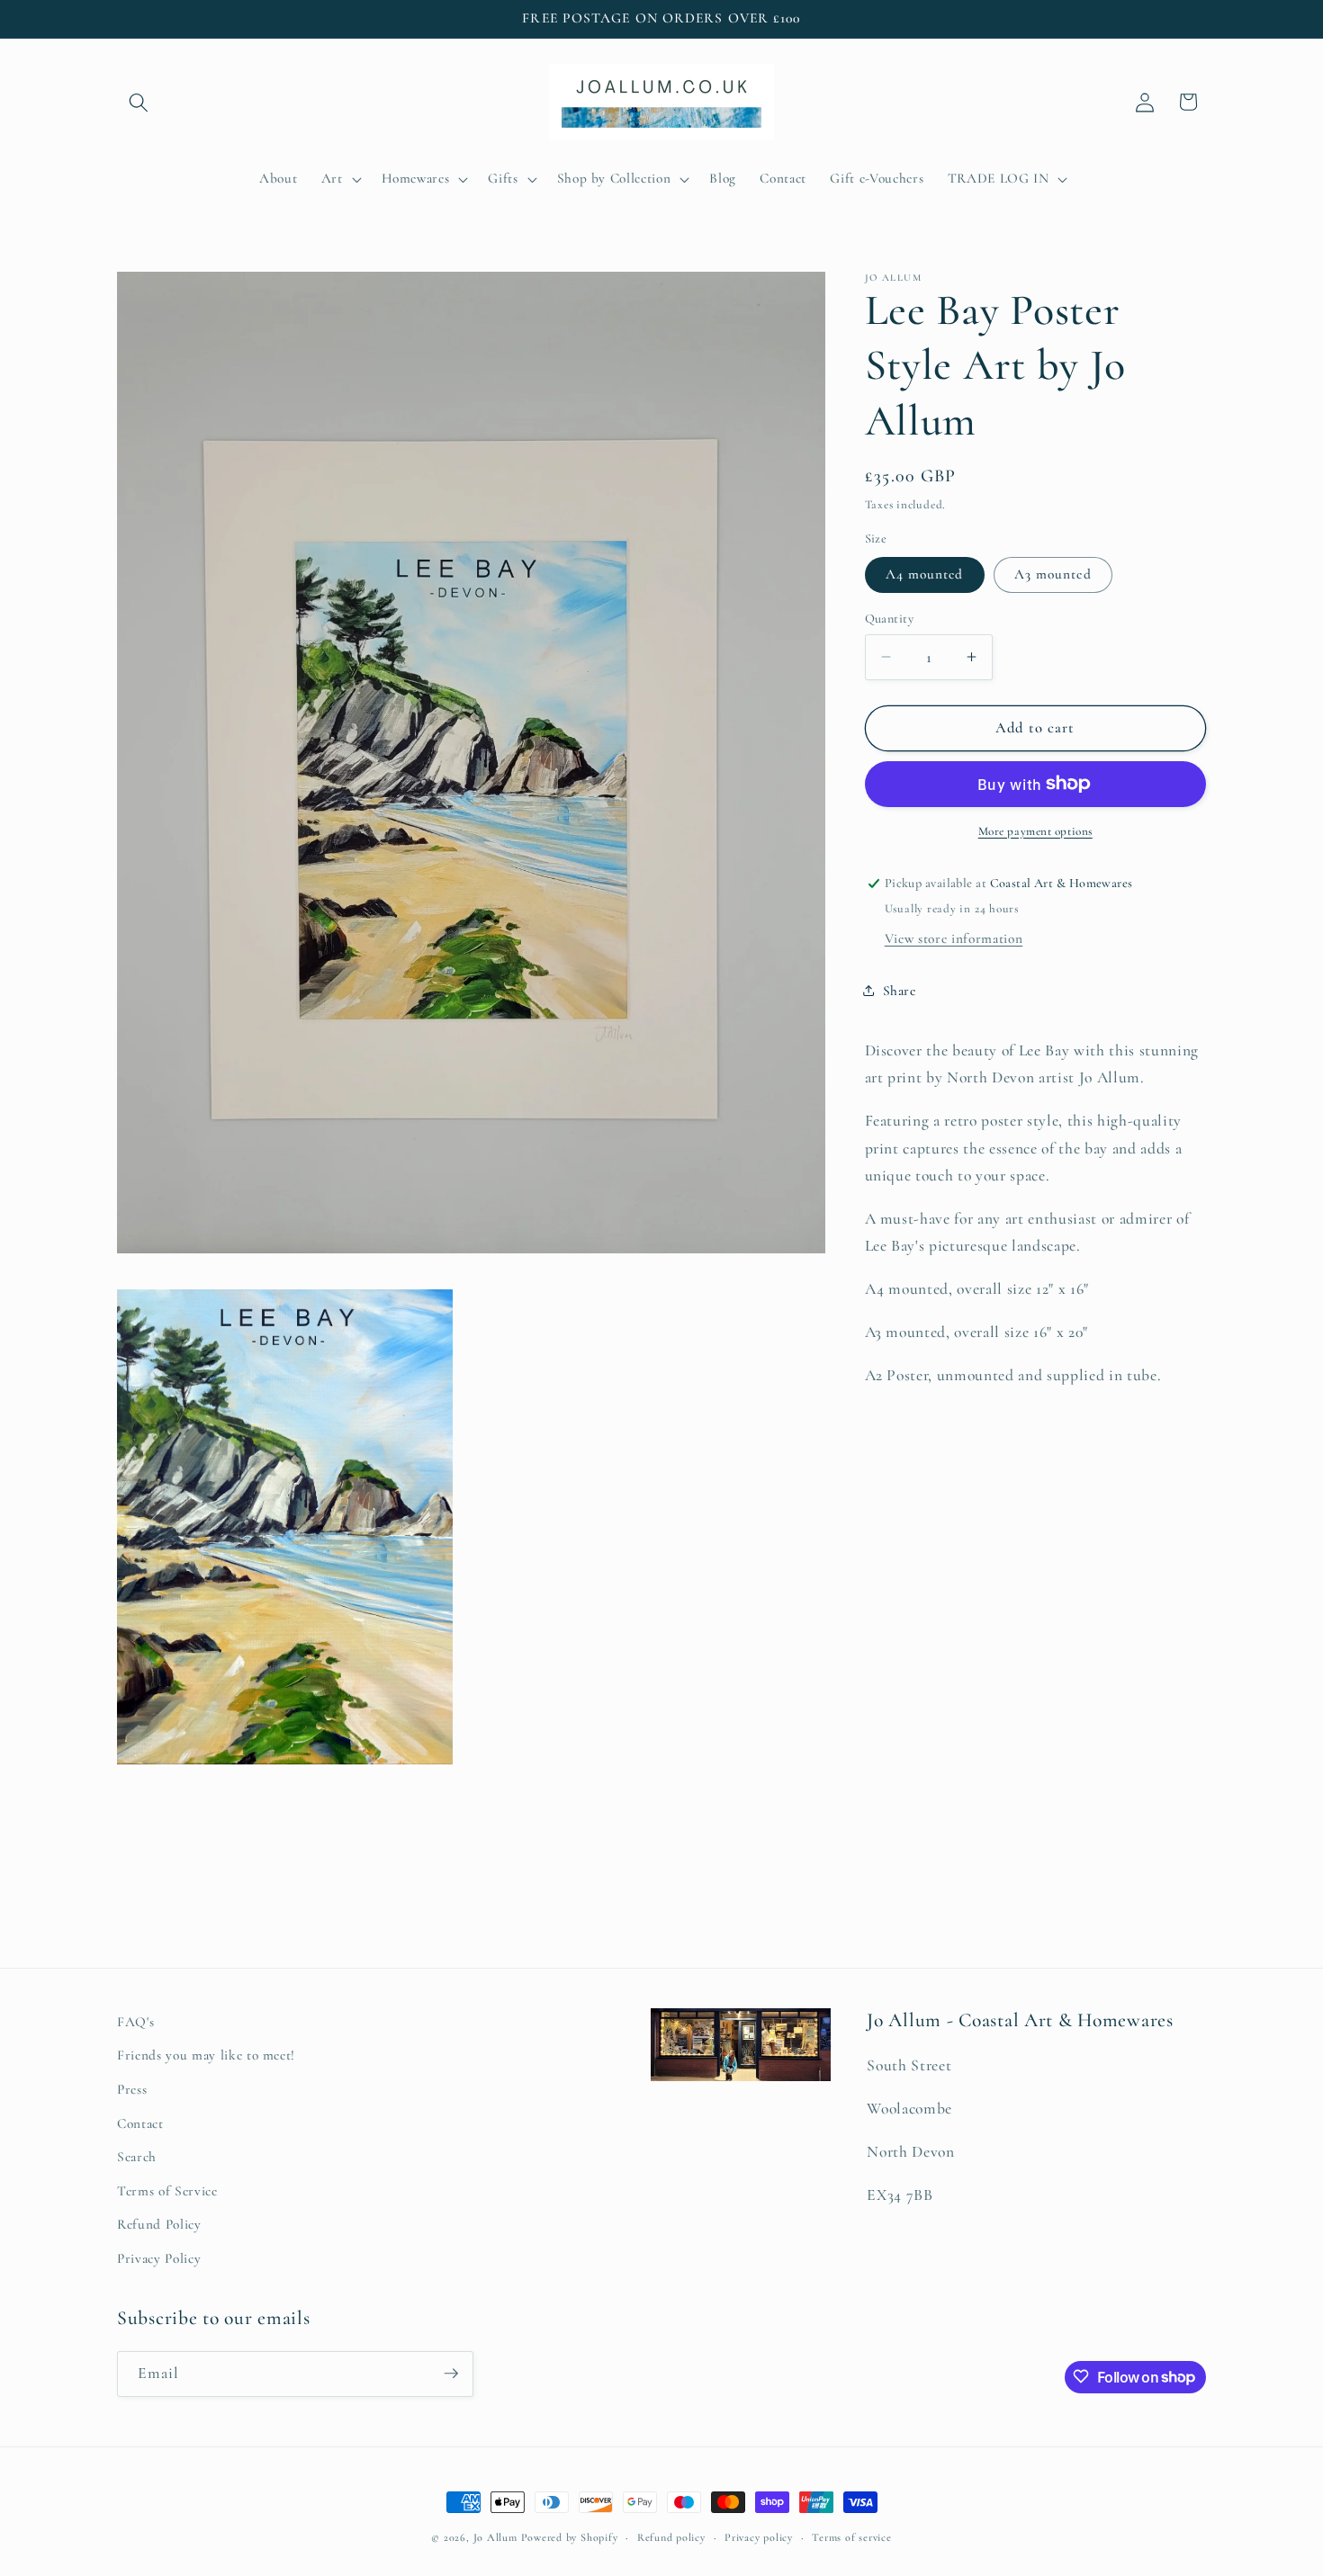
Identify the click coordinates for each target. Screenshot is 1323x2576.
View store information (954, 938)
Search (137, 2158)
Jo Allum (495, 2537)
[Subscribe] (451, 2374)
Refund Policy (159, 2225)
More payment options (1035, 830)
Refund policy (671, 2537)
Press (132, 2090)
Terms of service (851, 2537)
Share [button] (900, 991)
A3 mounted (1053, 574)
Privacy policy (759, 2537)
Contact (140, 2123)
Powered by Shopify (570, 2537)
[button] (139, 102)
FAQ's (135, 2022)
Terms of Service (167, 2191)
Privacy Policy (159, 2259)
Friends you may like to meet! (206, 2056)
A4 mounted (925, 574)
